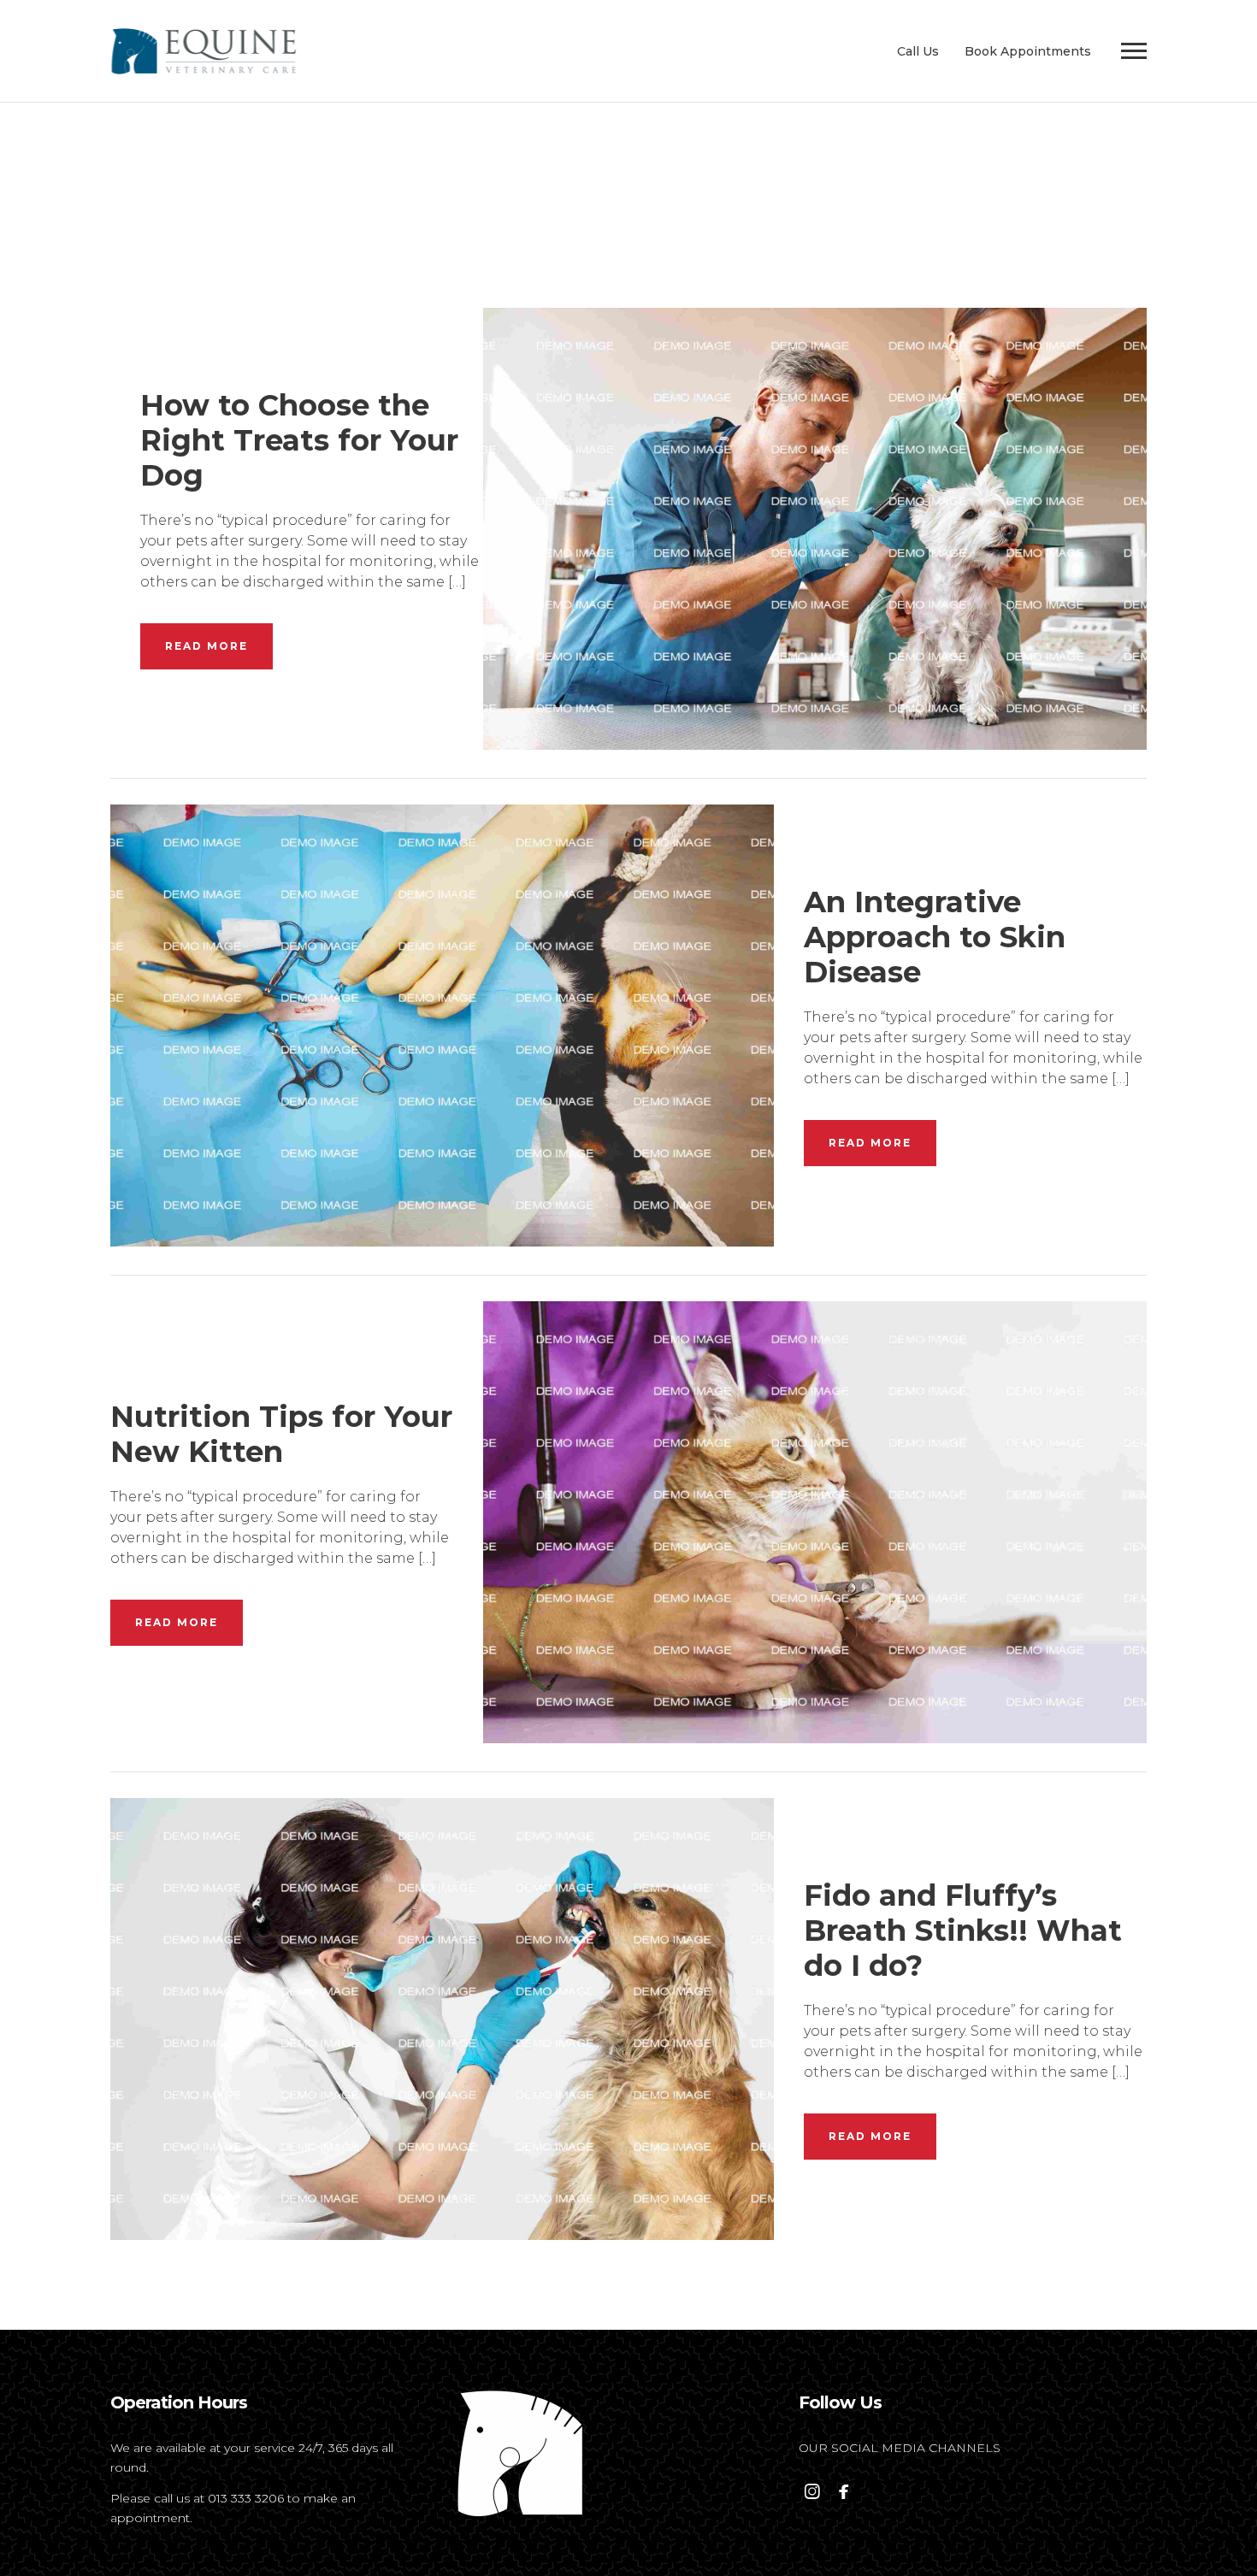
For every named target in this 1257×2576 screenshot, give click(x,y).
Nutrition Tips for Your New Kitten (281, 1434)
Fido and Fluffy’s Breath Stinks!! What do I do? (963, 1931)
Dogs (815, 493)
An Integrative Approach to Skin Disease (935, 937)
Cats (442, 990)
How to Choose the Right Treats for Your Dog (299, 440)
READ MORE (207, 646)
